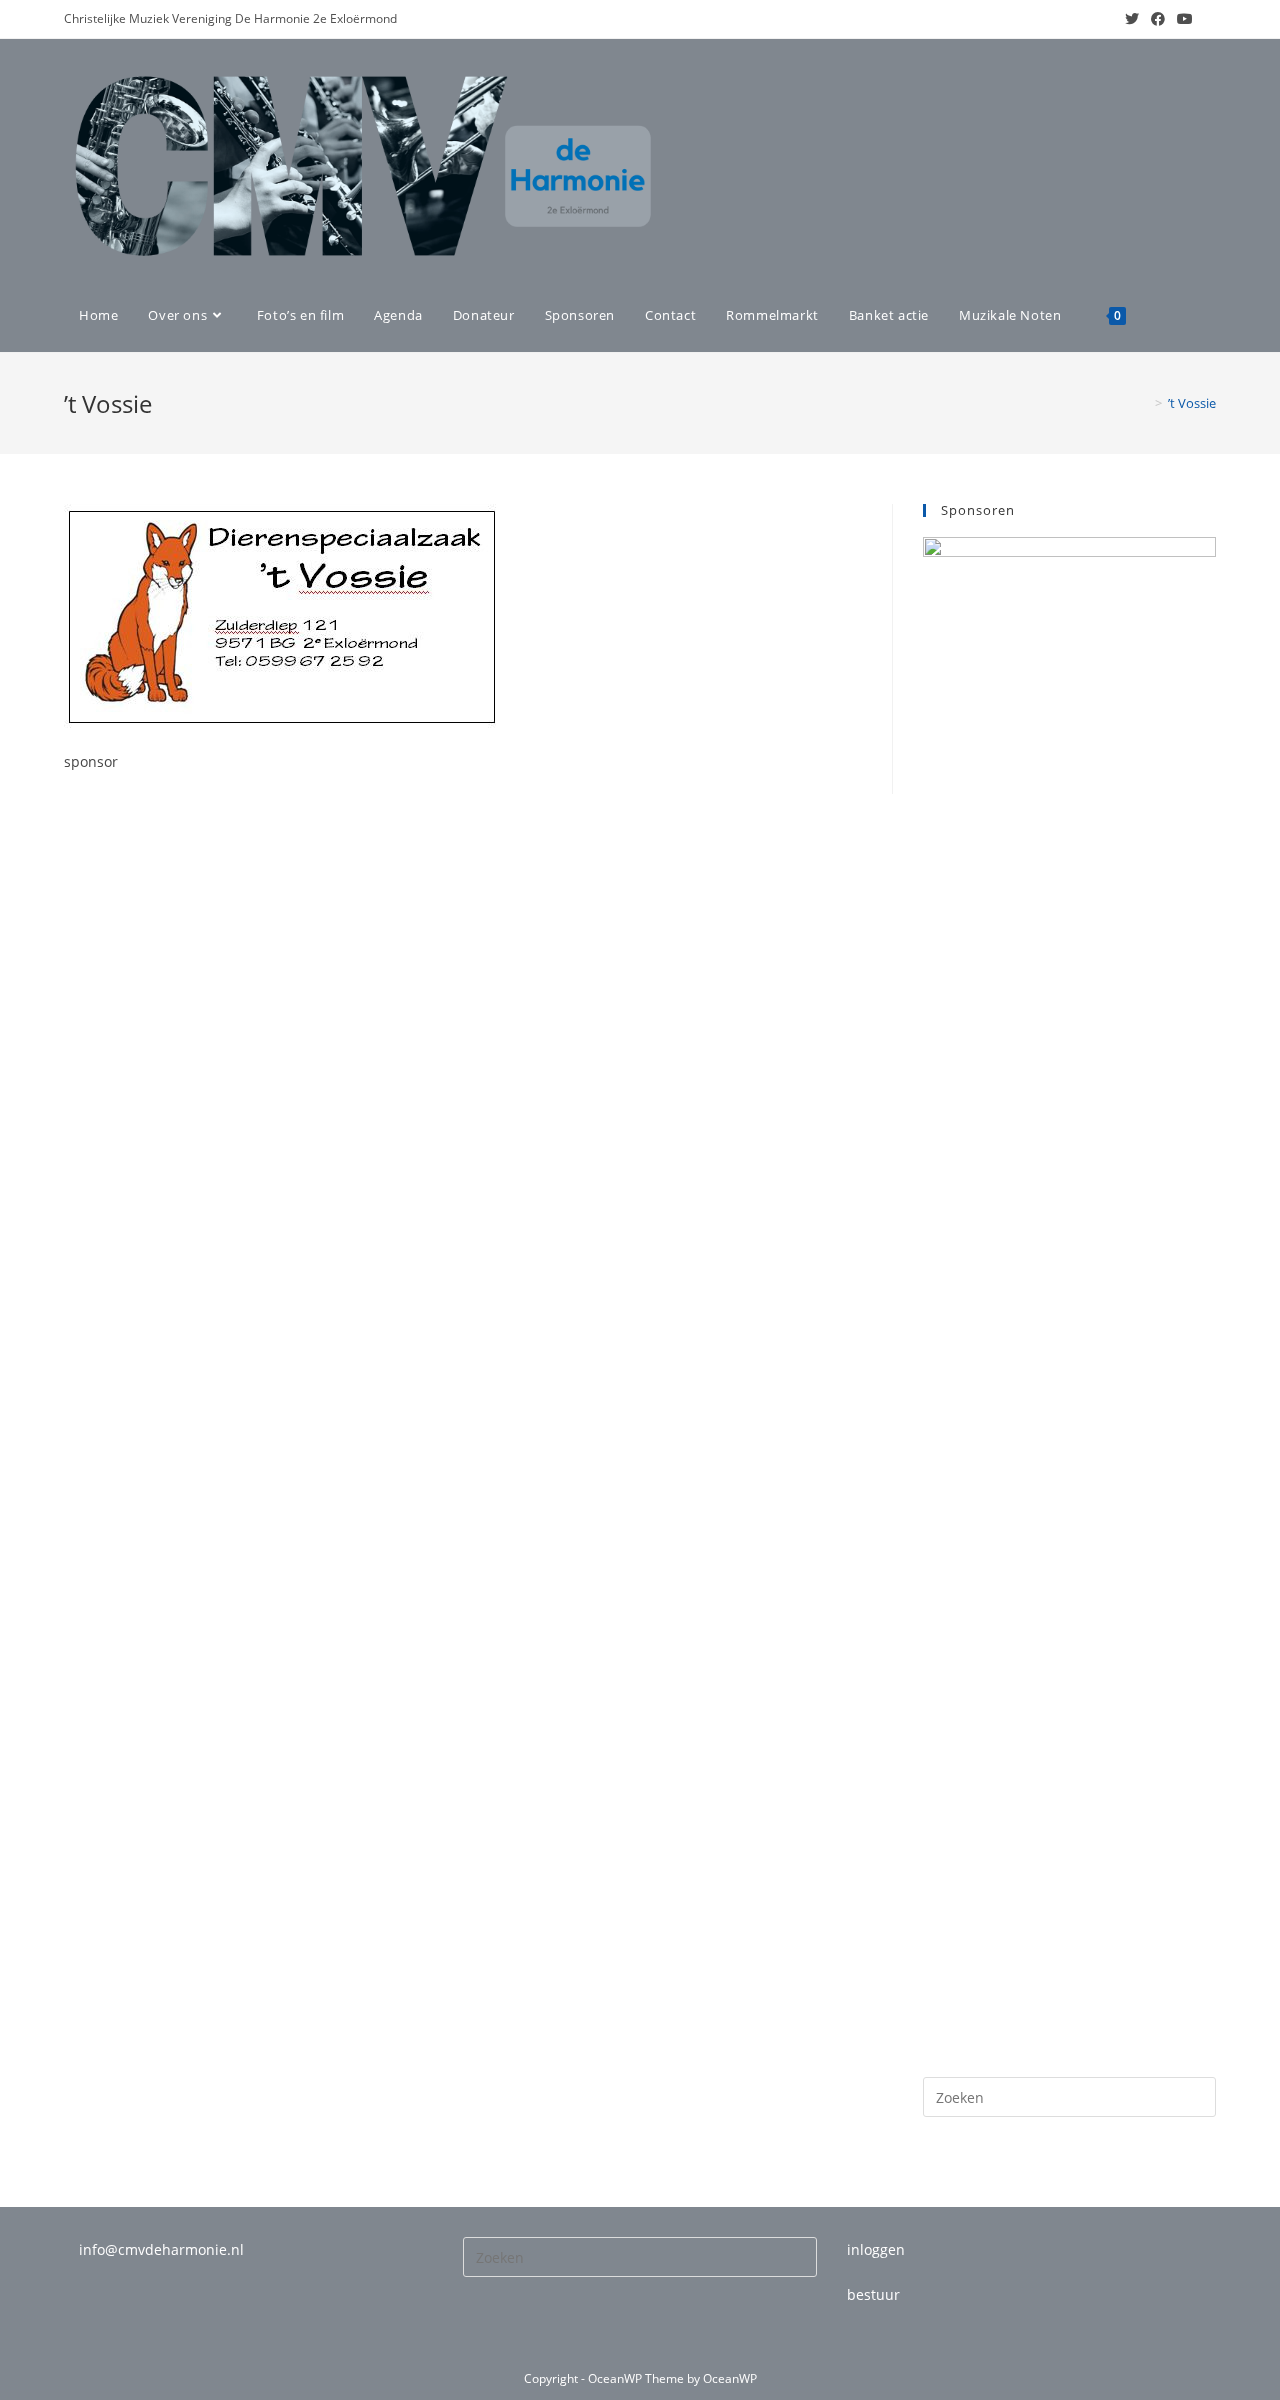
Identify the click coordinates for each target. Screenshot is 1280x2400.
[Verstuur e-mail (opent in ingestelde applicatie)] (1207, 19)
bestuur (873, 2294)
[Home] (1144, 403)
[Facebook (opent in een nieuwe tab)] (1158, 19)
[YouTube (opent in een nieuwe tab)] (1185, 19)
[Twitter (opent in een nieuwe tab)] (1132, 19)
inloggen (876, 2249)
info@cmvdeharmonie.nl (161, 2249)
